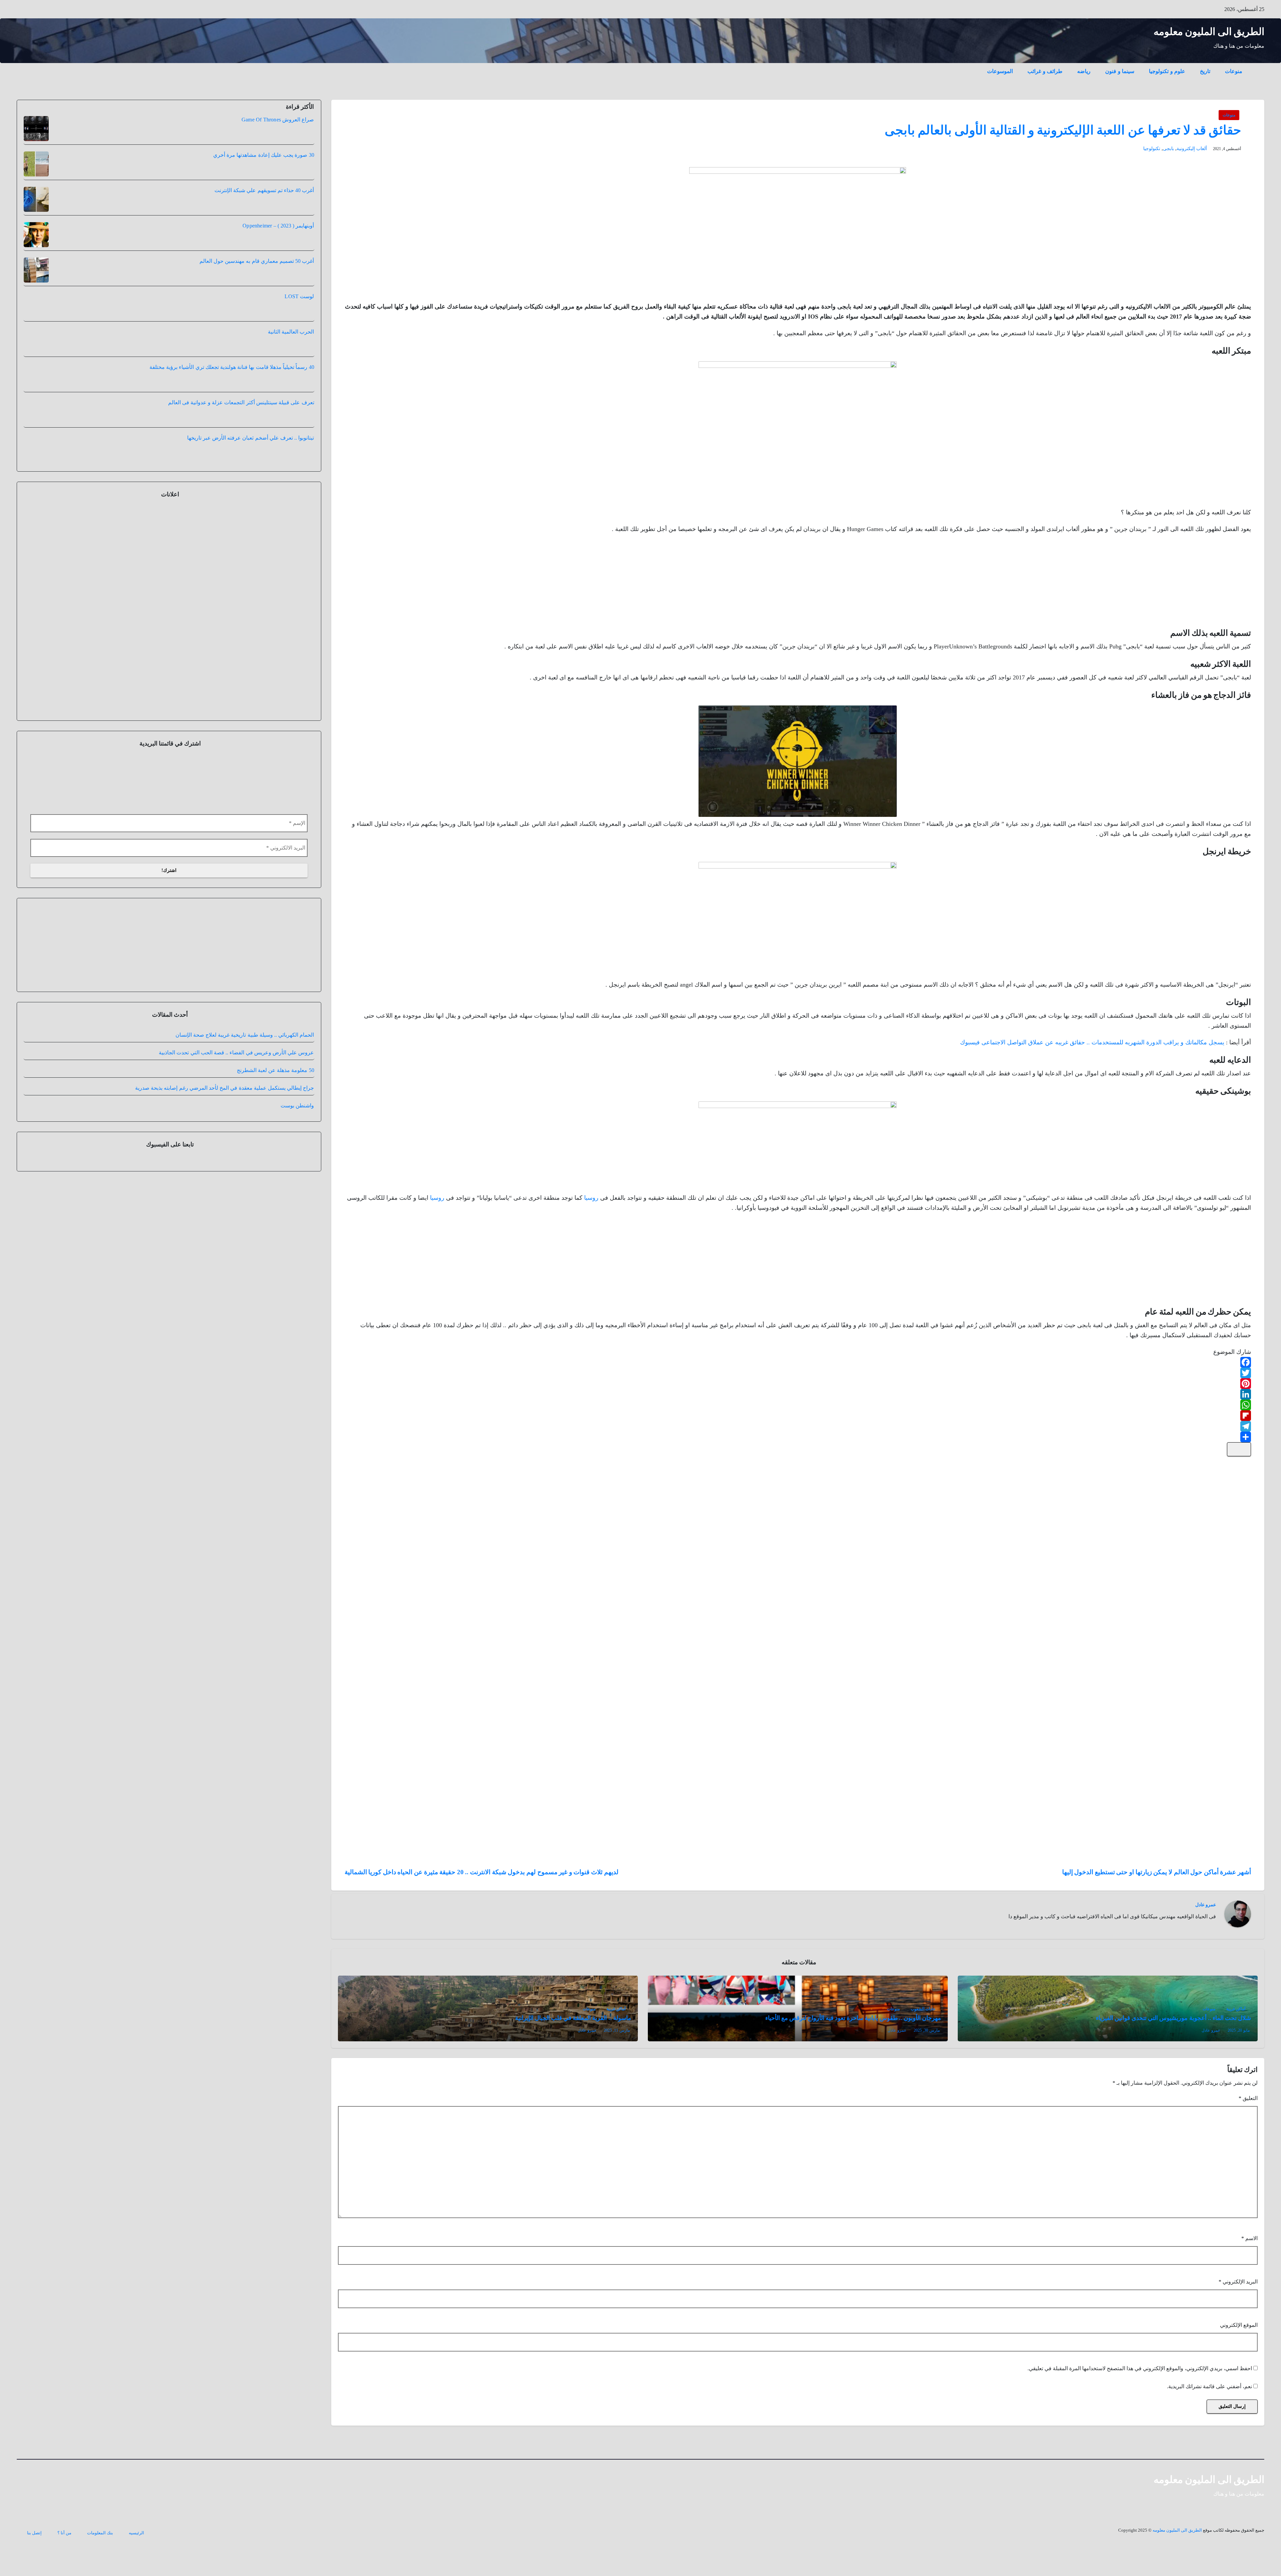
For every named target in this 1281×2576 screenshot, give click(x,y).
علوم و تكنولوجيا (1167, 71)
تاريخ (1205, 71)
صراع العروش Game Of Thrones (278, 120)
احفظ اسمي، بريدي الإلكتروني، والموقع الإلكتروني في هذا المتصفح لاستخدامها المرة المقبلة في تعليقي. (1140, 2368)
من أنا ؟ (64, 2533)
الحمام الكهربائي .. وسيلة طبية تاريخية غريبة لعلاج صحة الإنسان (245, 1084)
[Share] (798, 1437)
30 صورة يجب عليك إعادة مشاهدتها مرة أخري (264, 155)
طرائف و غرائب (1045, 71)
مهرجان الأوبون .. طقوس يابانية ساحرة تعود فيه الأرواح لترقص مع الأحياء (853, 2018)
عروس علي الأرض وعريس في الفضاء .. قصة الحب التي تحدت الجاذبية (236, 1101)
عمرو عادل (1206, 1905)
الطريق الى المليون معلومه (1209, 32)
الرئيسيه (136, 2533)
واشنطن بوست (297, 1154)
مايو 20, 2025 (1239, 2030)
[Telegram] (798, 1426)
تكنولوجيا (1152, 149)
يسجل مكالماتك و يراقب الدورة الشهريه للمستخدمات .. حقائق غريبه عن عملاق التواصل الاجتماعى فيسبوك (1092, 1042)
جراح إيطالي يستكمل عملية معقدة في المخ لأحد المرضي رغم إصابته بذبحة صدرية (225, 1137)
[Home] (1257, 66)
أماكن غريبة (1236, 2009)
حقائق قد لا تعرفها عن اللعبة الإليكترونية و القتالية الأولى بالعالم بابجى (1063, 130)
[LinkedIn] (798, 1394)
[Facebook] (798, 1362)
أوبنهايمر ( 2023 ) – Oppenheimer (278, 226)
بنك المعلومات (100, 2533)
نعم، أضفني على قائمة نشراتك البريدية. (1210, 2386)
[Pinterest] (798, 1384)
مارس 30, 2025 (927, 2030)
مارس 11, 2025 (617, 2030)
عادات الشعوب (923, 2009)
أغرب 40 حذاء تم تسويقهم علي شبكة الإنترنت (264, 190)
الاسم (1249, 2238)
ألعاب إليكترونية (1192, 149)
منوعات (1234, 71)
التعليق (1248, 2098)
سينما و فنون (1120, 71)
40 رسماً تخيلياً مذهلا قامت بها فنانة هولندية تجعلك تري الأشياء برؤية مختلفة (232, 367)
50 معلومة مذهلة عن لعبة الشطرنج (276, 1119)
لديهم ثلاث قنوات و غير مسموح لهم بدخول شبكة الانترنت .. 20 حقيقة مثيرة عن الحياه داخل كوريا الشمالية (482, 1872)
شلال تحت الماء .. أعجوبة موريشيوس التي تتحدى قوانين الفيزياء (1173, 2018)
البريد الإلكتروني (1238, 2282)
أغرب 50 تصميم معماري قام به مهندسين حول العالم (257, 261)
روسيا (591, 1198)
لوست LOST (299, 296)
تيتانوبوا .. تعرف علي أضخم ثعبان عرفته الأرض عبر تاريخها (251, 438)
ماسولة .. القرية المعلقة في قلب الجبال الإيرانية (573, 2018)
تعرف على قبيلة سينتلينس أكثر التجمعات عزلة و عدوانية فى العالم (241, 402)
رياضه (1084, 71)
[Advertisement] (1201, 582)
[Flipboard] (798, 1416)
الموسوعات (1000, 71)
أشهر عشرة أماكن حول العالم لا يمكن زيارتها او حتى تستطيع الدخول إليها (1157, 1872)
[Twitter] (798, 1373)
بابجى (1168, 149)
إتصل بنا (34, 2533)
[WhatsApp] (798, 1405)
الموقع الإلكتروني (1239, 2325)
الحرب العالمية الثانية (291, 332)
